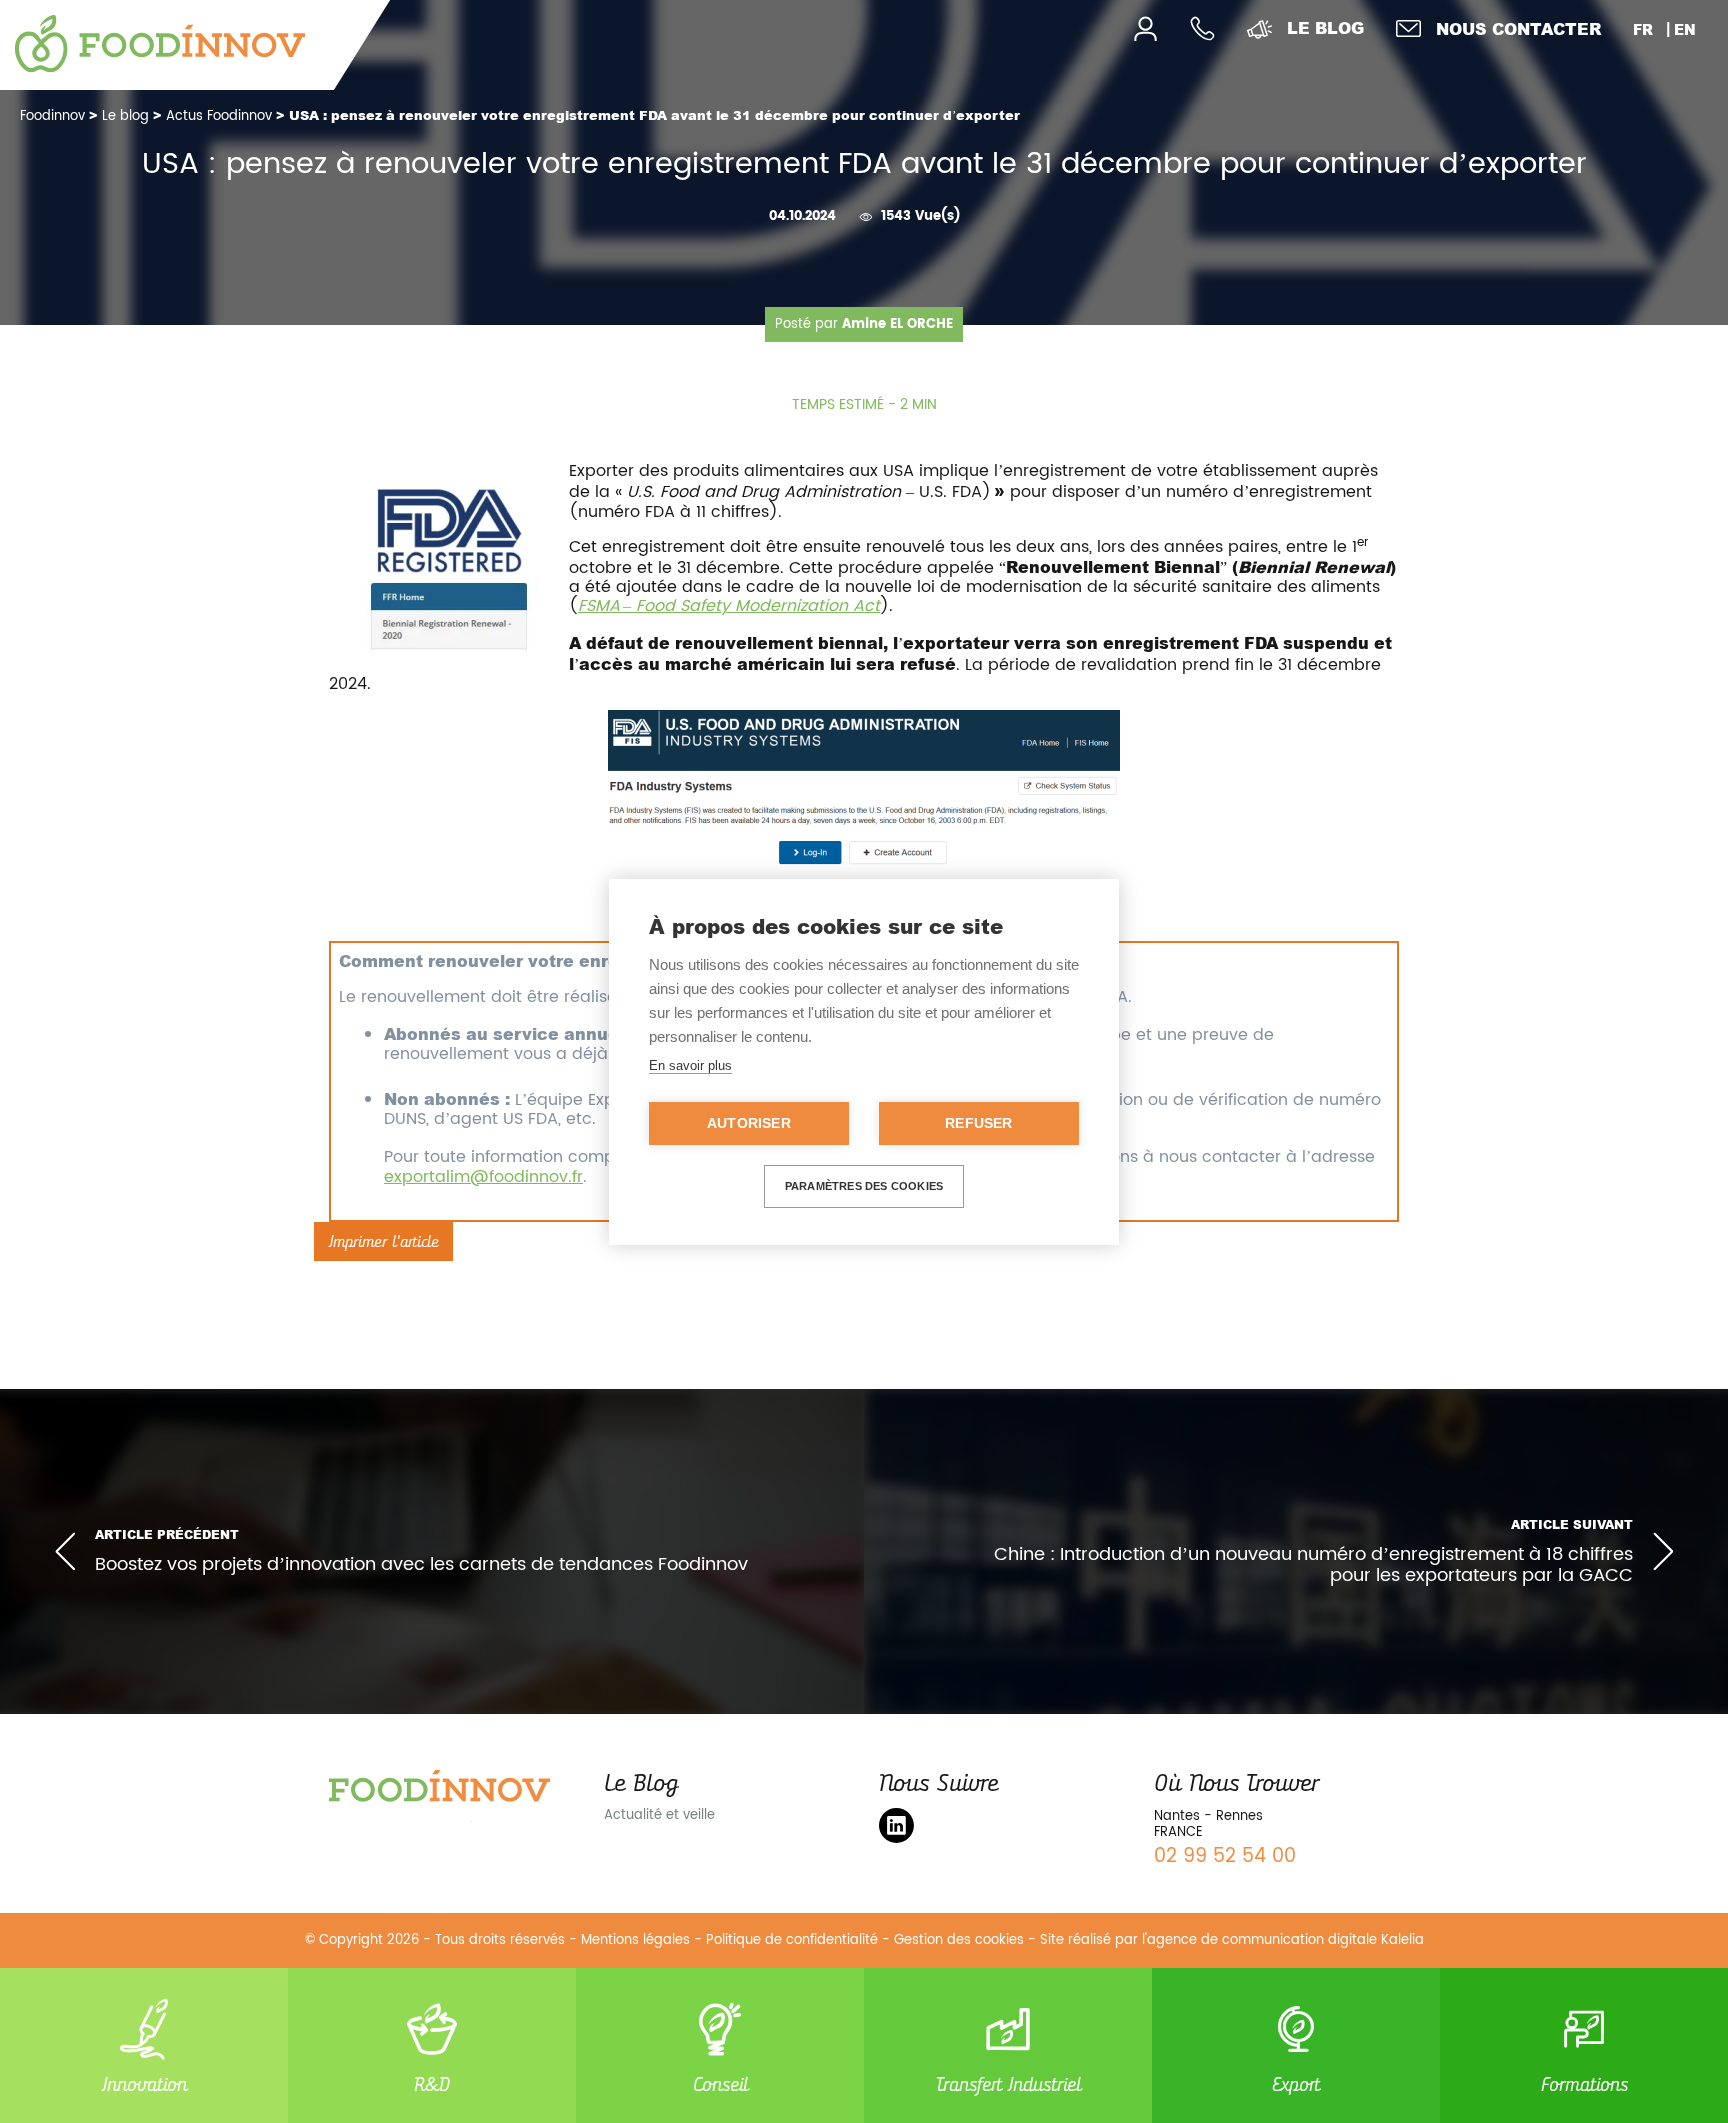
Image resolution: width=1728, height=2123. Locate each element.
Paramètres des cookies (864, 1186)
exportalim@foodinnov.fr (483, 1177)
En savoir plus (690, 1065)
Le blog (1325, 27)
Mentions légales (635, 1940)
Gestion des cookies (959, 1940)
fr (1643, 29)
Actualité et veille (659, 1815)
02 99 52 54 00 (1225, 1856)
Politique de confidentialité (792, 1940)
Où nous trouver (1236, 1783)
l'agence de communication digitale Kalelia (1283, 1940)
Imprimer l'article (383, 1241)
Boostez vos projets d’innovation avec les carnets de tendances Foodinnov (421, 1564)
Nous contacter (1518, 28)
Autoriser (749, 1123)
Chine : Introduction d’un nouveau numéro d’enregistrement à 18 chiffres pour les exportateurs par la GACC (1313, 1565)
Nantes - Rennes (1208, 1816)
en (1685, 29)
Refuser (978, 1123)
